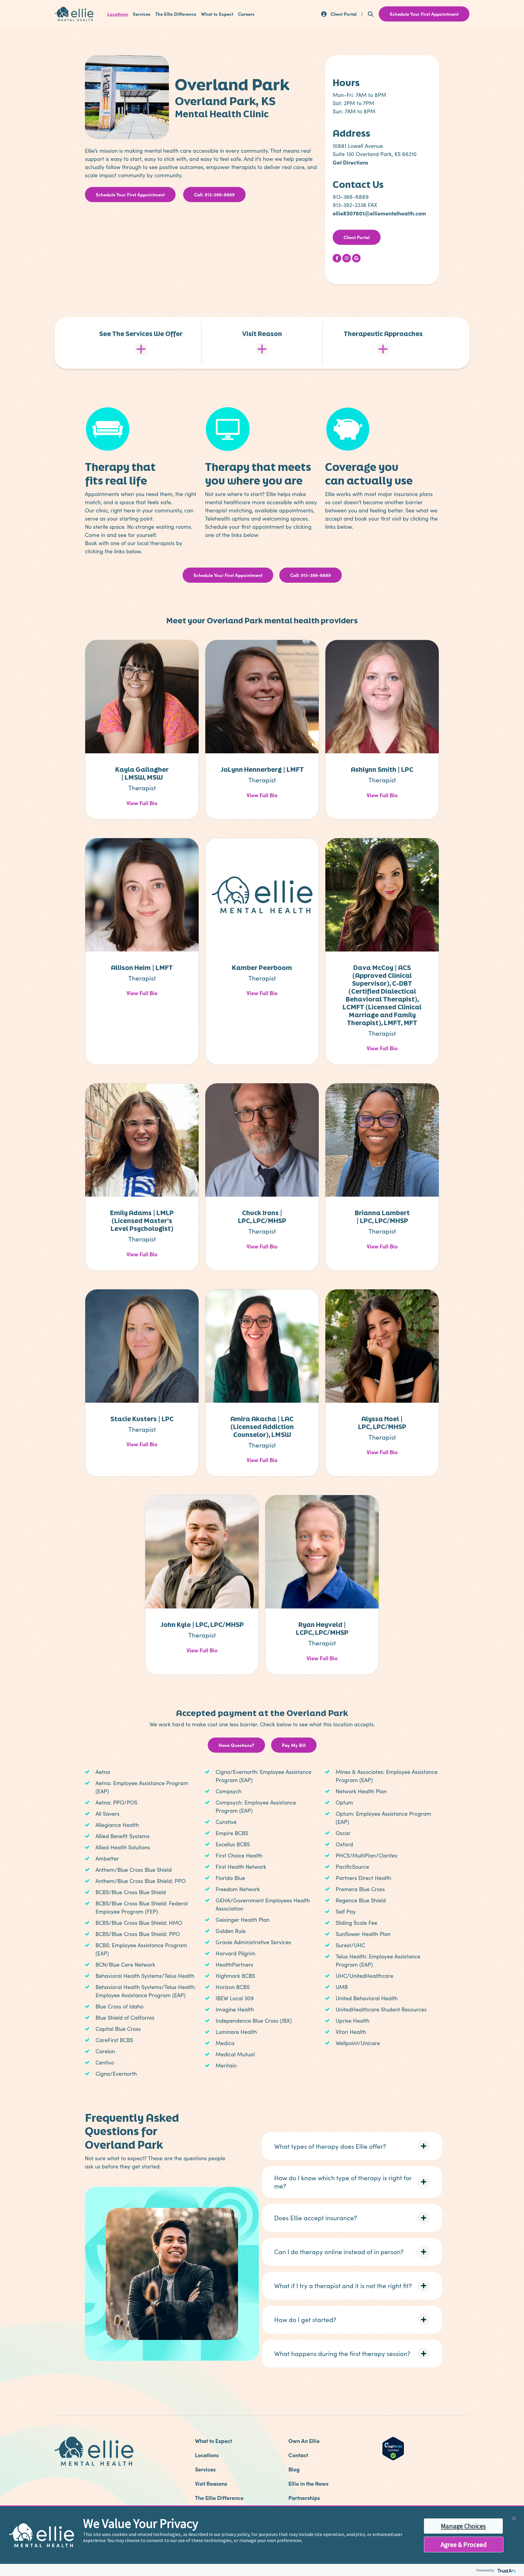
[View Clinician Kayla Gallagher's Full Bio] (142, 696)
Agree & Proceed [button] (464, 2544)
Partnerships (304, 2498)
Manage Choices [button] (463, 2526)
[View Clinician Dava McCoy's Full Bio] (382, 894)
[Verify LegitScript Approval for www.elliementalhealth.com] (393, 2448)
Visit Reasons (211, 2483)
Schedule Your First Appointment (130, 194)
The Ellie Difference (176, 14)
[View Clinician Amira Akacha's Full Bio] (262, 1345)
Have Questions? (236, 1745)
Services (142, 14)
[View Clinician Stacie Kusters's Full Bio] (142, 1345)
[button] (352, 2146)
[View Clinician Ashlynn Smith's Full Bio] (382, 696)
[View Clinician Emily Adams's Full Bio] (142, 1139)
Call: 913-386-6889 (214, 194)
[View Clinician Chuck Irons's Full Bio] (262, 1139)
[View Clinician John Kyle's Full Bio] (202, 1551)
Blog (294, 2469)
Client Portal (357, 237)
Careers (246, 14)
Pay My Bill (294, 1745)
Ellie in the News (308, 2483)
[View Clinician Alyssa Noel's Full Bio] (382, 1345)
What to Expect (217, 14)
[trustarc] (506, 2570)
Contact (298, 2455)
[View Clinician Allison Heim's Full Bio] (142, 894)
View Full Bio (142, 803)
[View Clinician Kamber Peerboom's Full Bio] (262, 894)
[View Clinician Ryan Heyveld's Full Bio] (322, 1551)
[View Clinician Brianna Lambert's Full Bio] (382, 1139)
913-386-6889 (351, 197)
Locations (118, 14)
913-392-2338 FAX (355, 205)
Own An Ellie (304, 2441)
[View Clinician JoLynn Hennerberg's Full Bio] (262, 696)
